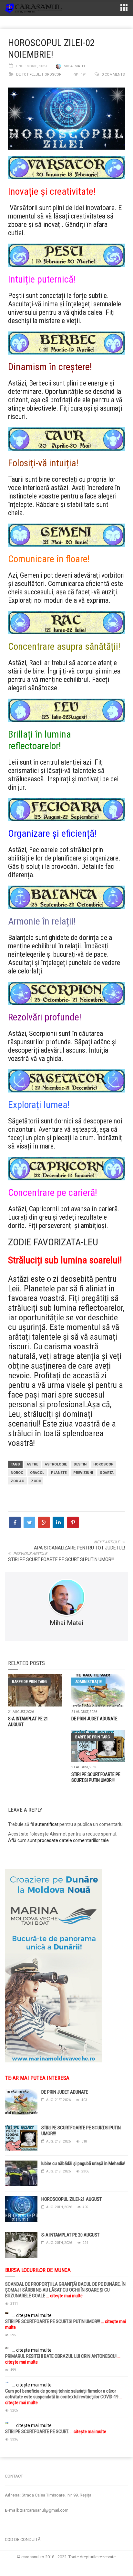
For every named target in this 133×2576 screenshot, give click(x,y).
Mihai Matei (74, 66)
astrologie (56, 1464)
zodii (36, 1481)
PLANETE (59, 1473)
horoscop (103, 1464)
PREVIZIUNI (83, 1473)
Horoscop (52, 74)
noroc (17, 1473)
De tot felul (28, 74)
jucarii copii (11, 2460)
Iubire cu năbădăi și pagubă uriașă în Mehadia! (83, 2163)
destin (80, 1464)
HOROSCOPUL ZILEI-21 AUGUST (72, 2199)
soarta (107, 1473)
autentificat (47, 1824)
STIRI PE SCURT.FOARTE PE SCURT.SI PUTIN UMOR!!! (61, 1559)
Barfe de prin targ (29, 1682)
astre (32, 1464)
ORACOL (37, 1473)
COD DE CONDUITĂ (23, 2539)
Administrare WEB (66, 2563)
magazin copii (37, 2460)
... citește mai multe (64, 2296)
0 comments (113, 74)
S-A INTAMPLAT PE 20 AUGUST (70, 2235)
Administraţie (88, 1682)
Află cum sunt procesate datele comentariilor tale (58, 1840)
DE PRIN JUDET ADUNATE (94, 1719)
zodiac (17, 1481)
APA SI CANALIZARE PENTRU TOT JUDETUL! (79, 1548)
